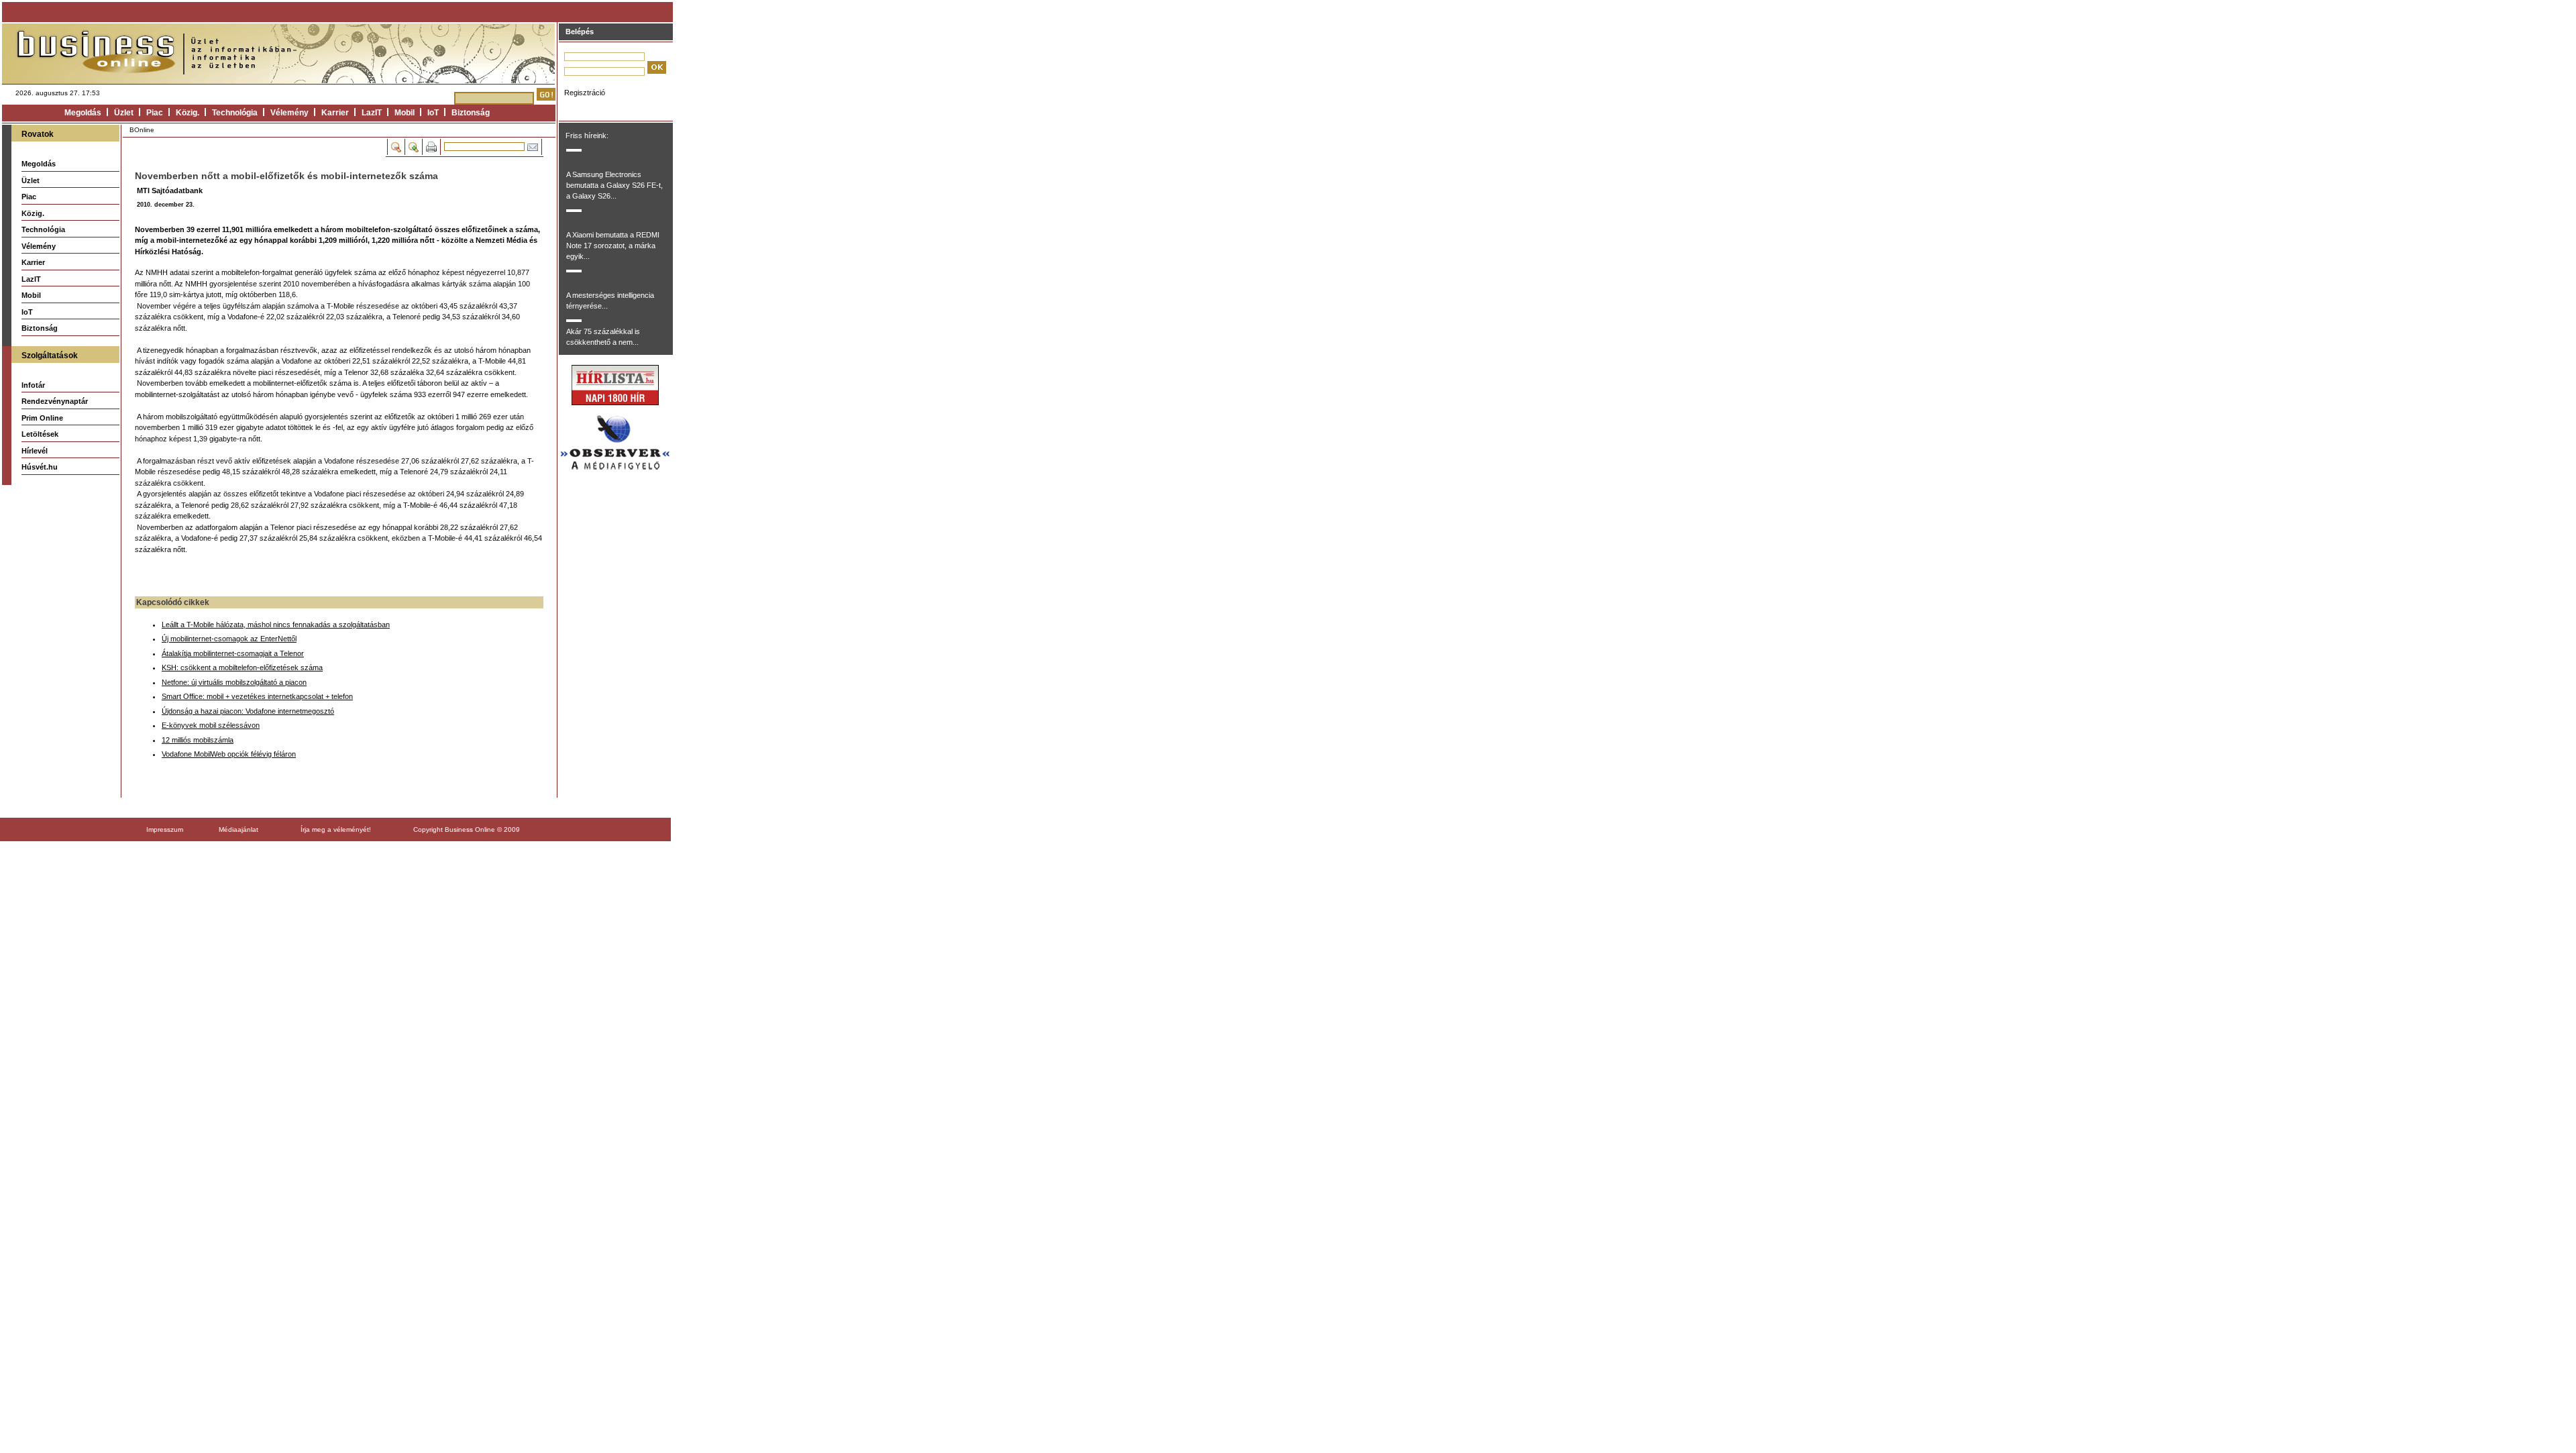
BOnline (142, 130)
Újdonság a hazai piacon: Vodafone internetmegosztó (248, 711)
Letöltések (40, 434)
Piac (155, 113)
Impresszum (165, 829)
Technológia (235, 113)
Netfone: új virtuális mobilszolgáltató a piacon (234, 682)
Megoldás (83, 113)
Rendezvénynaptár (55, 401)
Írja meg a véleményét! (336, 829)
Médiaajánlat (238, 829)
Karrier (335, 113)
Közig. (187, 113)
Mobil (405, 113)
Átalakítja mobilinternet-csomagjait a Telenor (233, 653)
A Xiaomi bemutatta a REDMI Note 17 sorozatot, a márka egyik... (613, 246)
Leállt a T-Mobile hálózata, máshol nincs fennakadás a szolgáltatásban (276, 625)
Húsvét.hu (40, 467)
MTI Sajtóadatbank (170, 191)
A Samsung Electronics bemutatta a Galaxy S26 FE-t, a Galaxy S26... (614, 185)
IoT (433, 113)
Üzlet (124, 113)
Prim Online (42, 418)
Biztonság (471, 113)
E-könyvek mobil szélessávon (211, 725)
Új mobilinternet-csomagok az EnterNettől (229, 639)
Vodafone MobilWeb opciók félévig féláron (229, 754)
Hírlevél (35, 451)
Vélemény (289, 113)
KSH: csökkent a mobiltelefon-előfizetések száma (242, 667)
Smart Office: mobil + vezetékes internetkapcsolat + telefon (257, 696)
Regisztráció (585, 93)
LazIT (372, 113)
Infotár (33, 385)
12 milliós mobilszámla (198, 740)
